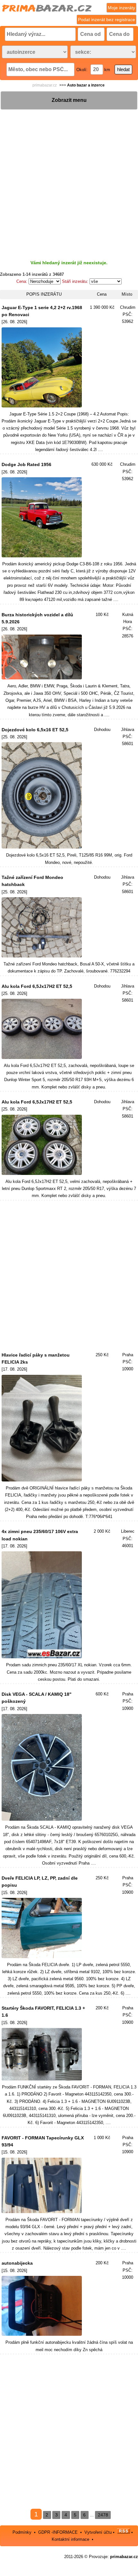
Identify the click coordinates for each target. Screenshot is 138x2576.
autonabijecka (17, 2263)
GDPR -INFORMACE (59, 2532)
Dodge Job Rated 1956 (26, 464)
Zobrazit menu (69, 100)
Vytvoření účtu (98, 2532)
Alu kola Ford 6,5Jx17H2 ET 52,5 (37, 986)
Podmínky (22, 2532)
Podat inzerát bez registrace (107, 20)
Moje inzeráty (121, 8)
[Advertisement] (69, 179)
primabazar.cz (45, 85)
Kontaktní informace (70, 2539)
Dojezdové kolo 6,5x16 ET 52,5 (35, 730)
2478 (103, 2515)
